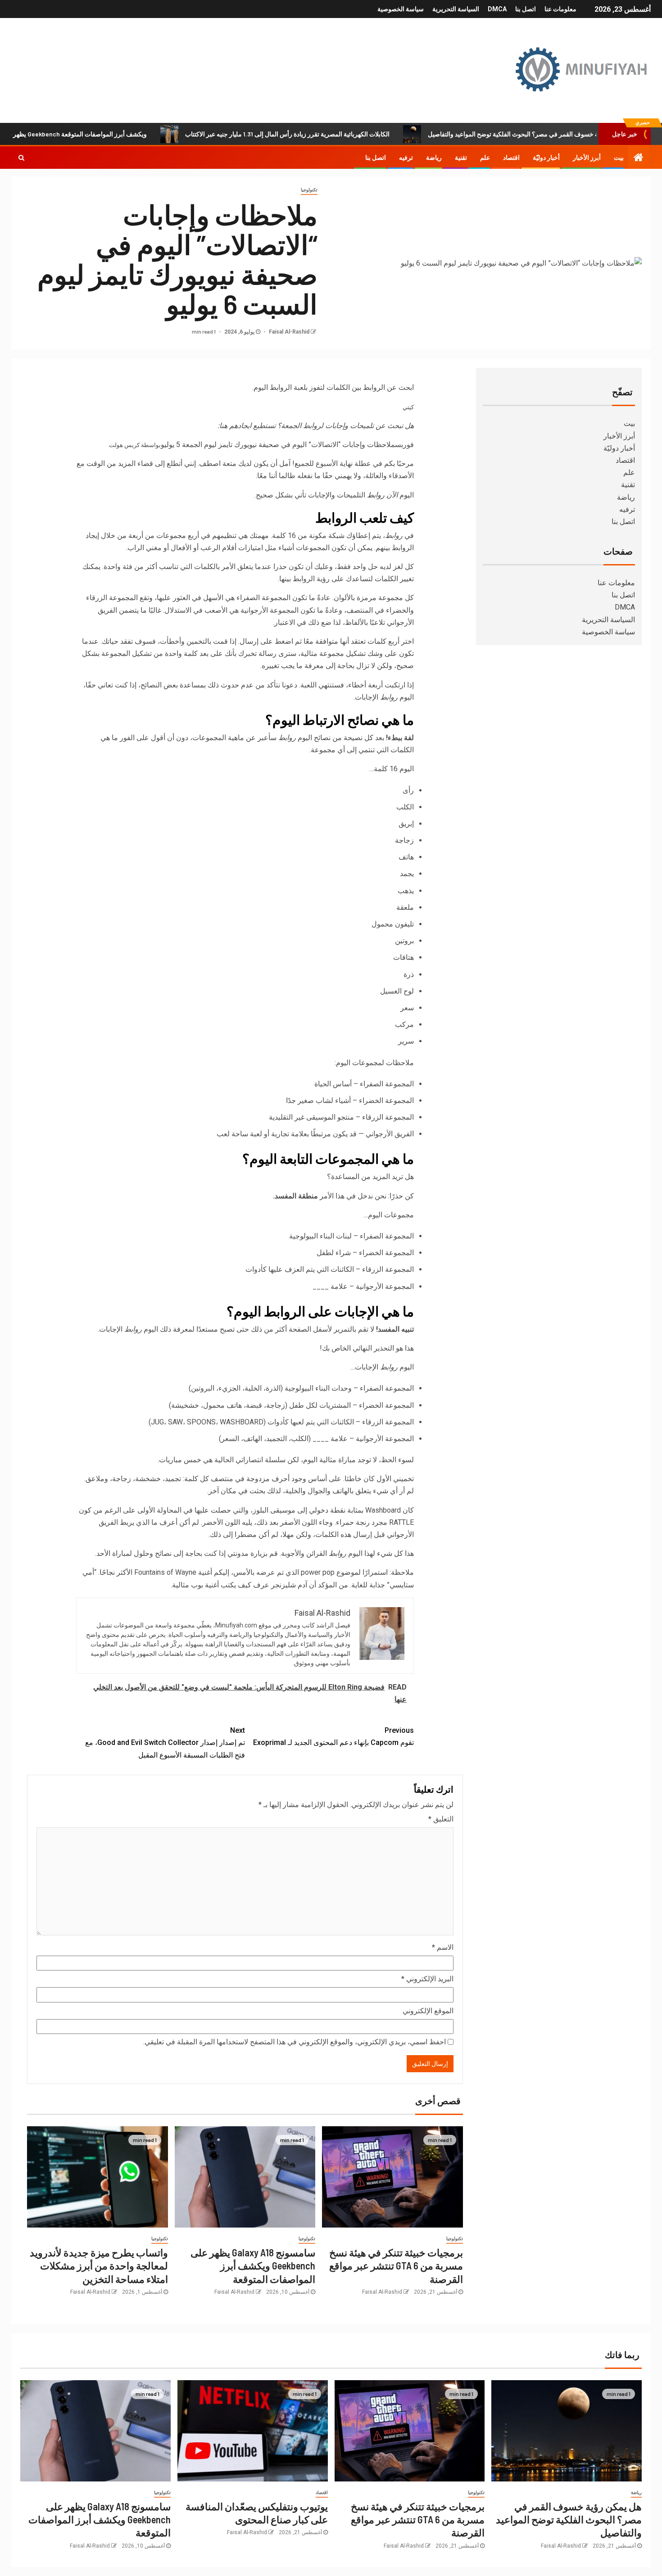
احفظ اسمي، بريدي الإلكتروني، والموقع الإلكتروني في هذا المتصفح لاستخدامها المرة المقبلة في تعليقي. (295, 2042)
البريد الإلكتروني (427, 1979)
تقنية (461, 158)
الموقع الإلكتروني (428, 2011)
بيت (619, 158)
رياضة (434, 158)
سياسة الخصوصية (401, 9)
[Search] (21, 158)
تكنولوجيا (309, 190)
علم (485, 158)
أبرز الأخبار (587, 158)
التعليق (441, 1819)
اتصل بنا (526, 9)
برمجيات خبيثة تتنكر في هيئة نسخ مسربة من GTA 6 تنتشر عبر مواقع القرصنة (396, 2266)
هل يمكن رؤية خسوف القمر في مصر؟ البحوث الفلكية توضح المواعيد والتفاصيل (569, 2520)
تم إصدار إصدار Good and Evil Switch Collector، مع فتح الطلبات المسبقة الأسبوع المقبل (165, 1742)
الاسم (443, 1947)
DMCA (497, 9)
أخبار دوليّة (546, 158)
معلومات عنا (560, 9)
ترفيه (406, 158)
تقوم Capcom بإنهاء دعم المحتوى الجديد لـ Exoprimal (333, 1736)
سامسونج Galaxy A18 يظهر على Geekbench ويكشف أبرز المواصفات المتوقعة (253, 2266)
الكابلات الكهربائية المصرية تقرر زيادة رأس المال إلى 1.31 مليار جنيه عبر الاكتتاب (339, 134)
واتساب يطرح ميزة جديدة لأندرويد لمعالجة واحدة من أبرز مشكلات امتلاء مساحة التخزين (99, 2266)
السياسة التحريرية (456, 9)
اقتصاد (511, 158)
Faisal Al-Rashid (288, 332)
